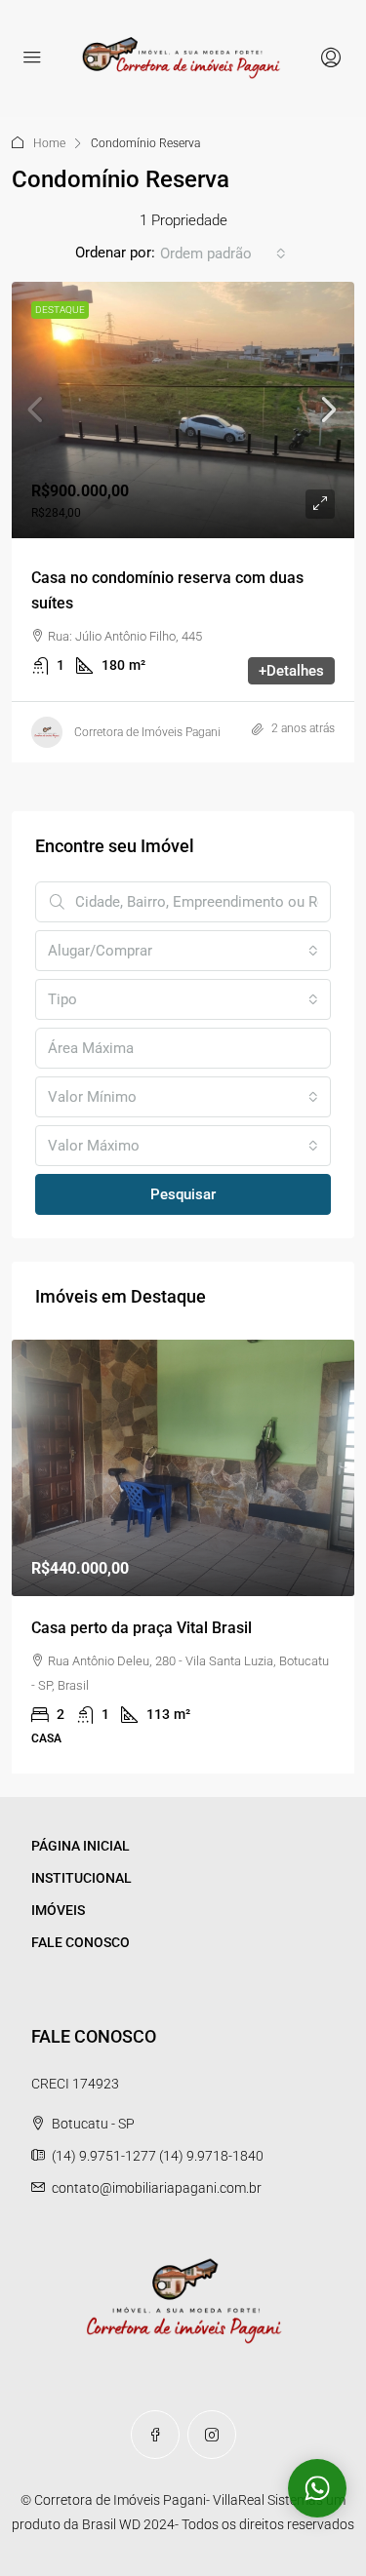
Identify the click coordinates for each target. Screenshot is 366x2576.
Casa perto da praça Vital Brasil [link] (142, 1628)
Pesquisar (183, 1194)
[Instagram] (212, 2435)
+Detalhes (291, 671)
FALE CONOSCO (81, 1942)
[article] (183, 1557)
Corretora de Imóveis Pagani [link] (147, 732)
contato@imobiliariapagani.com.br (157, 2188)
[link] (183, 410)
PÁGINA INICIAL (81, 1846)
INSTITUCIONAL (81, 1878)
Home (49, 143)
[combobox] (223, 254)
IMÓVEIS (58, 1910)
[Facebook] (155, 2435)
